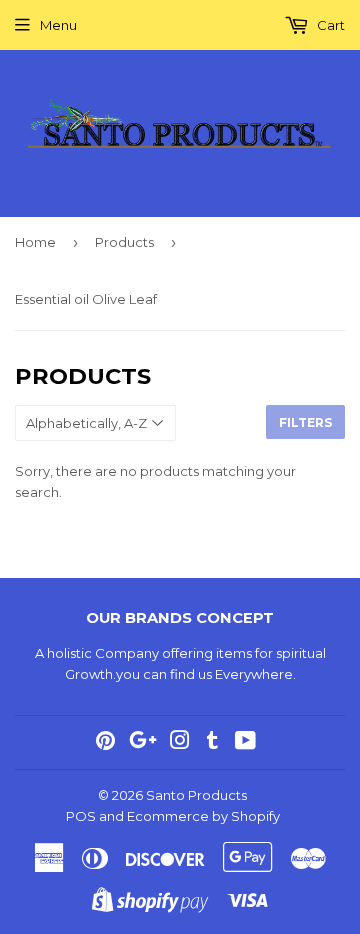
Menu (58, 25)
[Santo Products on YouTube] (245, 743)
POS (81, 816)
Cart (329, 25)
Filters (305, 422)
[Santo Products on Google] (143, 743)
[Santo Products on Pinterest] (105, 743)
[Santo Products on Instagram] (180, 743)
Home (35, 242)
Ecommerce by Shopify (203, 816)
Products (124, 242)
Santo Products (196, 795)
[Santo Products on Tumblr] (212, 743)
